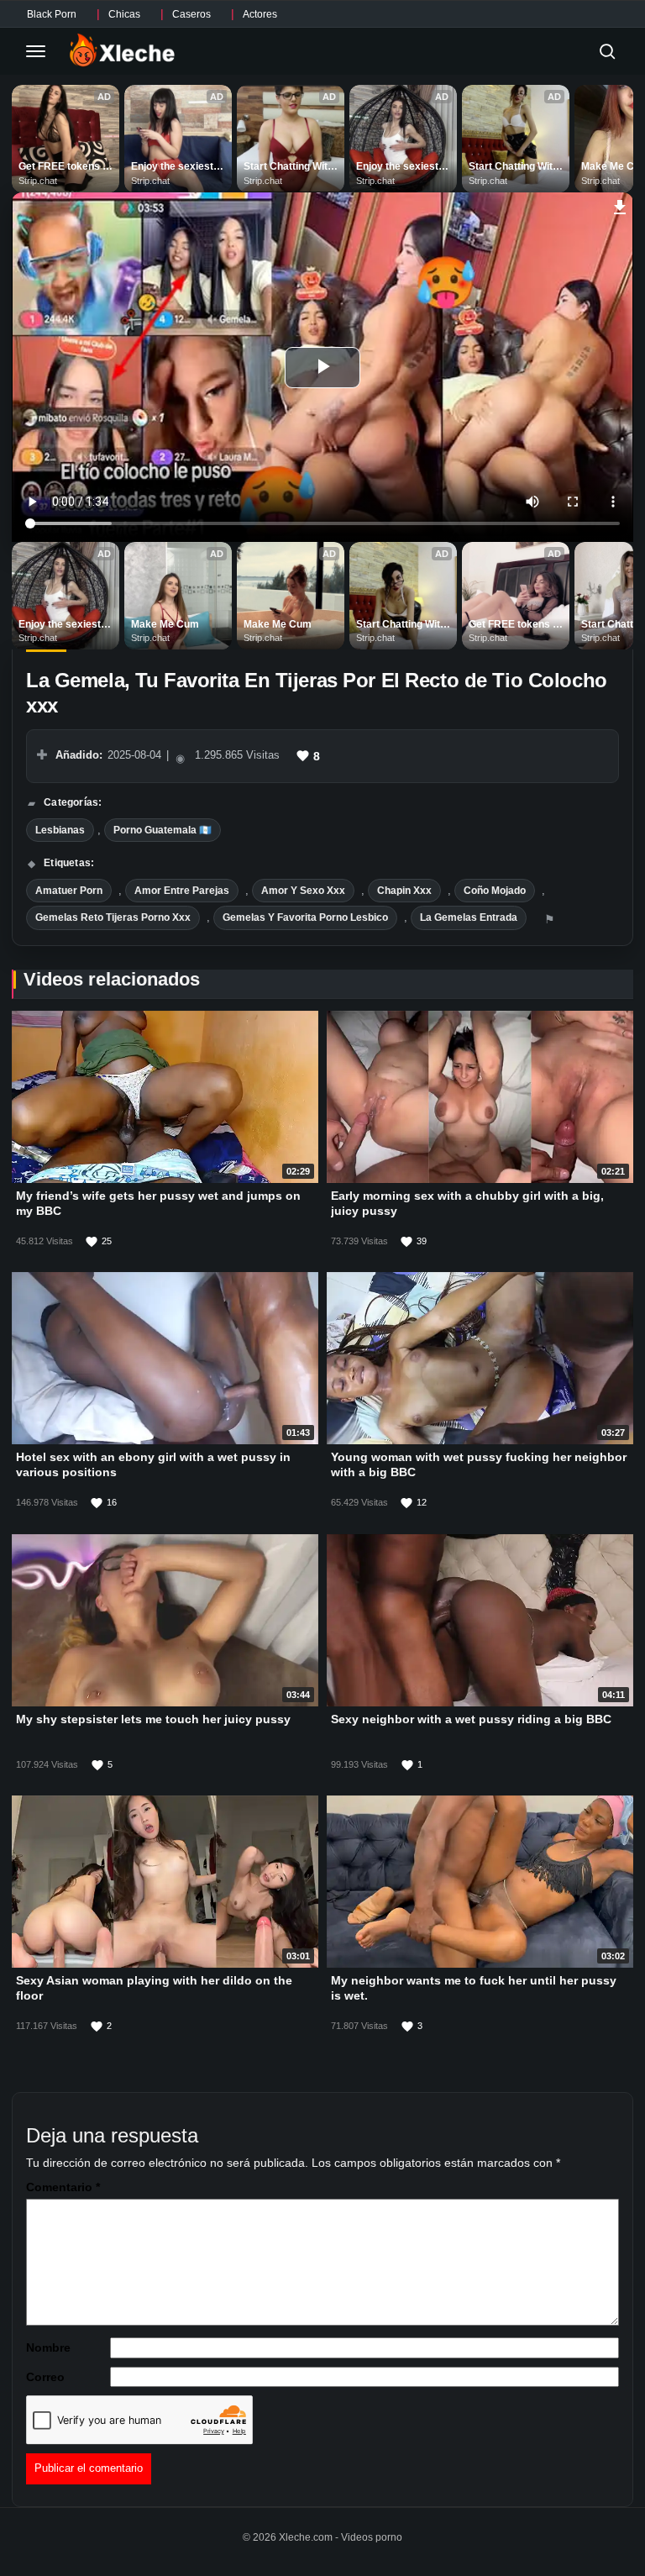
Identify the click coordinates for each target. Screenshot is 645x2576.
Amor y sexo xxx (303, 891)
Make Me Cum (165, 624)
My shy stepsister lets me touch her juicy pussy (153, 1719)
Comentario (63, 2187)
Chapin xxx (404, 891)
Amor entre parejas (182, 891)
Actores (260, 14)
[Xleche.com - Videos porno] (122, 51)
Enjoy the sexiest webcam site (173, 167)
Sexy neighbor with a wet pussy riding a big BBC (471, 1719)
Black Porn (52, 14)
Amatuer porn (69, 891)
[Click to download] (620, 205)
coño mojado (495, 891)
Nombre (48, 2347)
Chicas (124, 14)
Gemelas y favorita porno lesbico (305, 917)
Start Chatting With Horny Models (290, 167)
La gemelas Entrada (469, 917)
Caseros (191, 14)
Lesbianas (60, 830)
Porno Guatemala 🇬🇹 (163, 830)
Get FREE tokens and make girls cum (66, 167)
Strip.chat (38, 181)
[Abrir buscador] (607, 51)
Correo (45, 2377)
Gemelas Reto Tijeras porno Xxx (113, 917)
